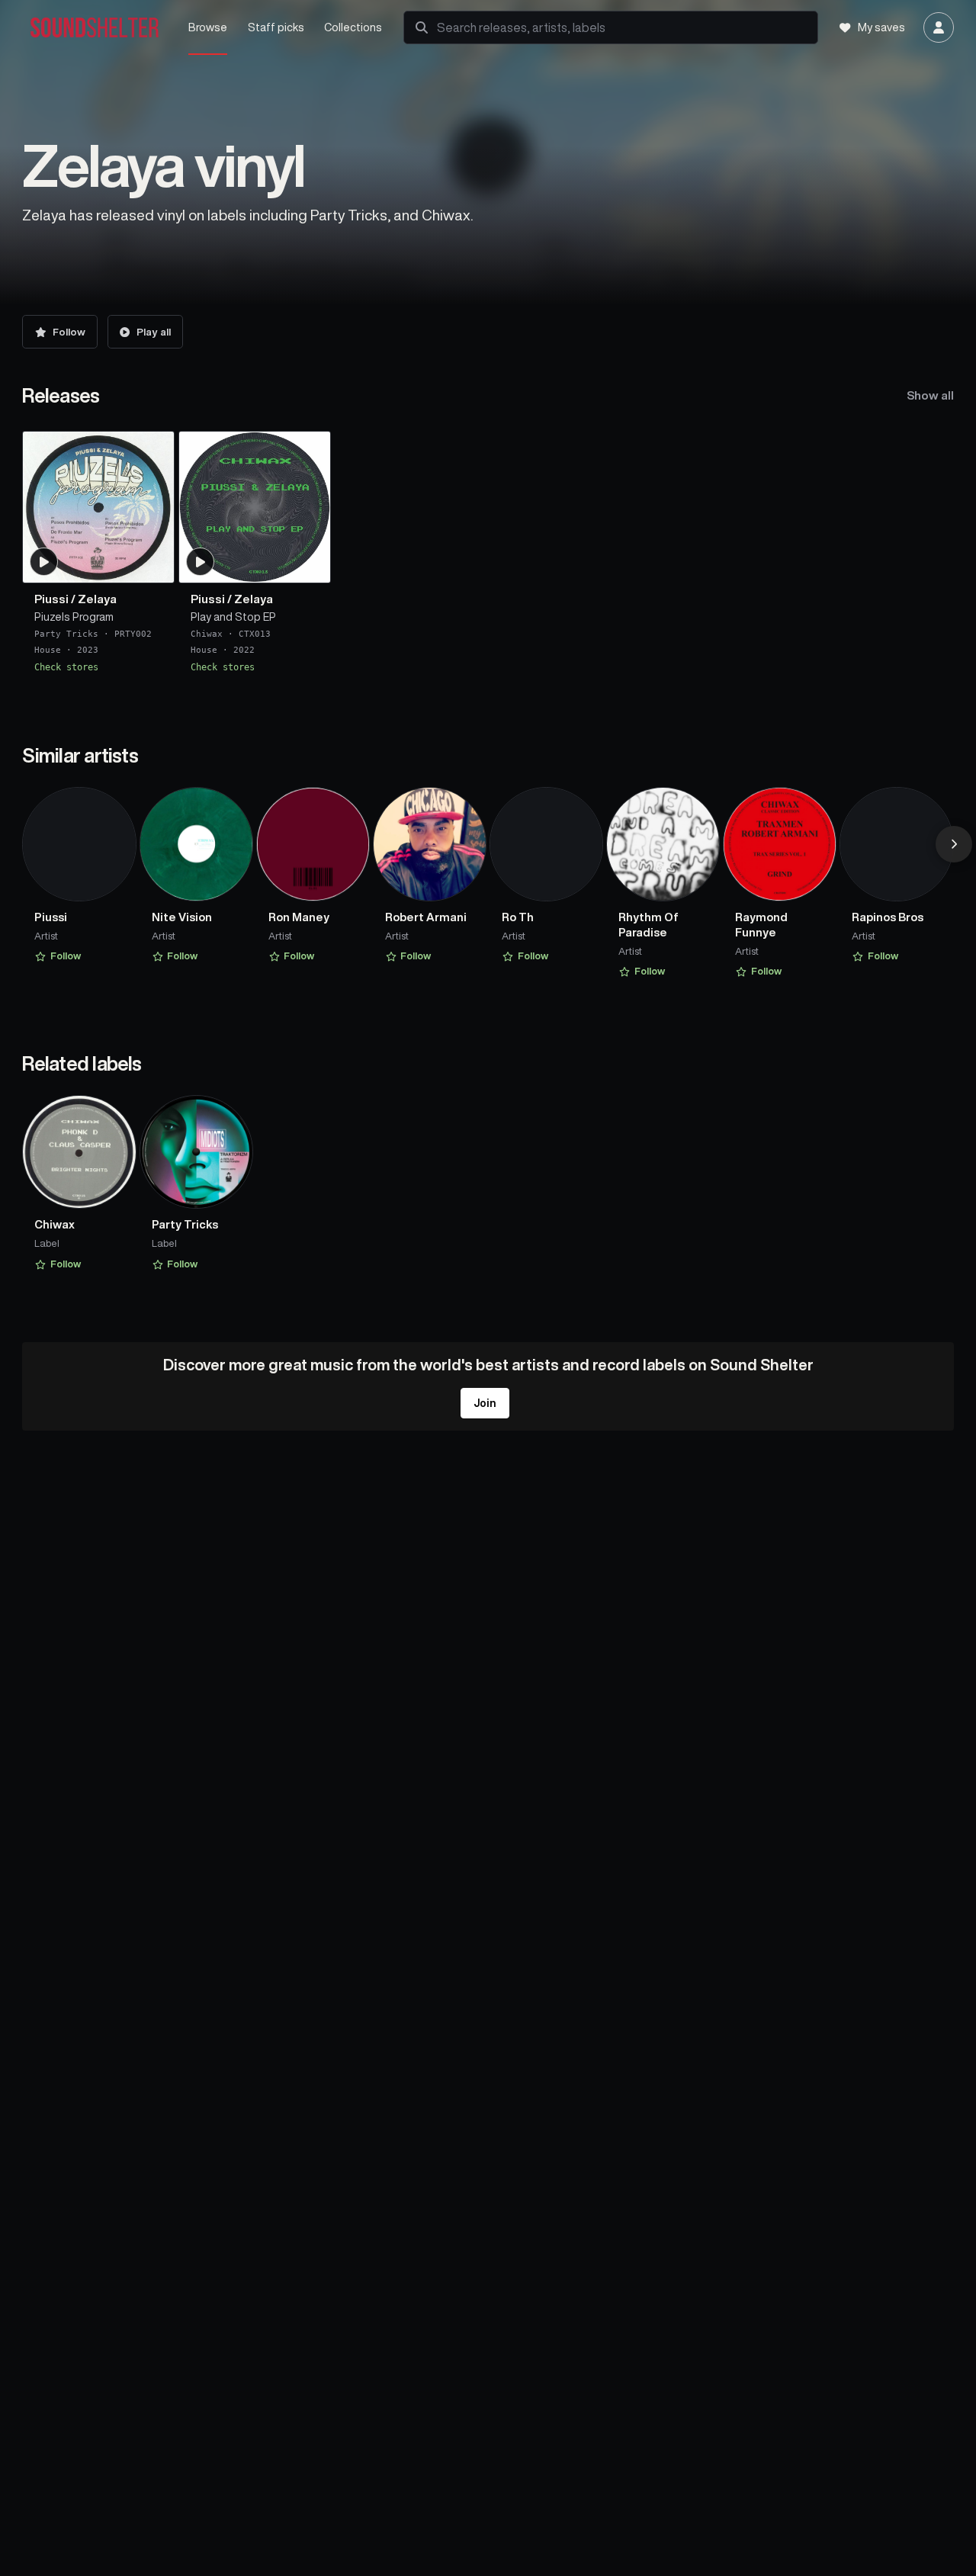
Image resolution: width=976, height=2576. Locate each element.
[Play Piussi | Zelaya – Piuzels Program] (44, 562)
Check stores (66, 667)
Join (485, 1403)
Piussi (51, 600)
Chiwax (207, 634)
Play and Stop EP (233, 618)
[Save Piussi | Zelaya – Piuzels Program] (153, 565)
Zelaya (97, 600)
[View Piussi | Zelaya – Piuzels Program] (98, 507)
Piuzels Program (74, 618)
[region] (488, 552)
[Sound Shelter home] (95, 28)
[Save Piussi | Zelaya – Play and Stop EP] (309, 565)
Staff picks (276, 27)
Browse (208, 27)
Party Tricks (66, 634)
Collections (353, 27)
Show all (930, 395)
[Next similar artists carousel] (954, 844)
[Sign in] (939, 27)
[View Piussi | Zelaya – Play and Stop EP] (255, 507)
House (48, 650)
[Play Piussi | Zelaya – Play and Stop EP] (200, 562)
